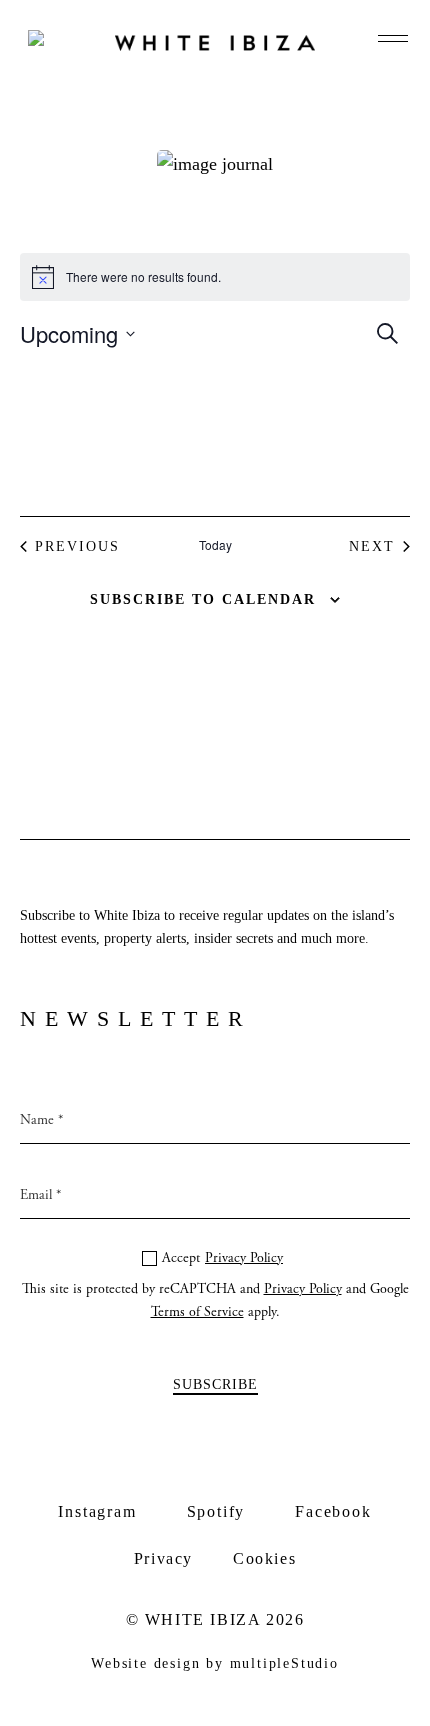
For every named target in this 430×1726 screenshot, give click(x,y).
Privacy (163, 1558)
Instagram (97, 1511)
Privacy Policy (244, 1258)
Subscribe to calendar (203, 599)
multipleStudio (284, 1663)
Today (215, 545)
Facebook (333, 1511)
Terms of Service (197, 1312)
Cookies (264, 1558)
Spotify (216, 1511)
